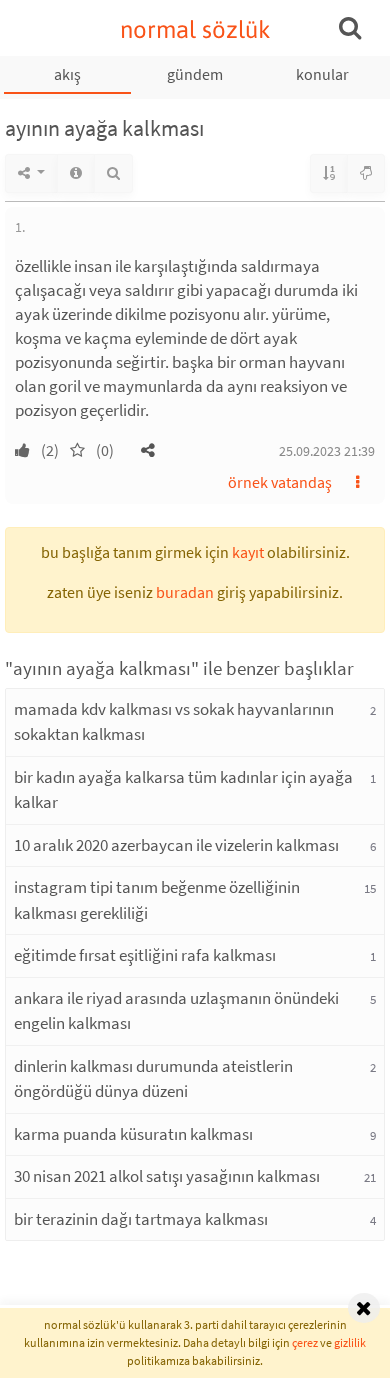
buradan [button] (185, 592)
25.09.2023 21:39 (327, 451)
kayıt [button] (248, 552)
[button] (148, 450)
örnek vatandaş (280, 482)
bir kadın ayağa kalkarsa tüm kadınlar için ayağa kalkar (183, 790)
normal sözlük (195, 29)
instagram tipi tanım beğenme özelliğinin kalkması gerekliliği (157, 900)
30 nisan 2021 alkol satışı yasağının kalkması (167, 1176)
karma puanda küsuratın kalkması (133, 1134)
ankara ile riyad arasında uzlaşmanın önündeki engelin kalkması (176, 1011)
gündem (195, 74)
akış (67, 74)
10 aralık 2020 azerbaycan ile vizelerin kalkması (176, 845)
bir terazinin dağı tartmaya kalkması (141, 1219)
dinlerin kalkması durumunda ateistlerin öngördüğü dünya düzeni (153, 1079)
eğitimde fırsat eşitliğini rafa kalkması (145, 955)
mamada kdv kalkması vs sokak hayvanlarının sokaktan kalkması (174, 722)
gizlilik (350, 1342)
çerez (305, 1342)
